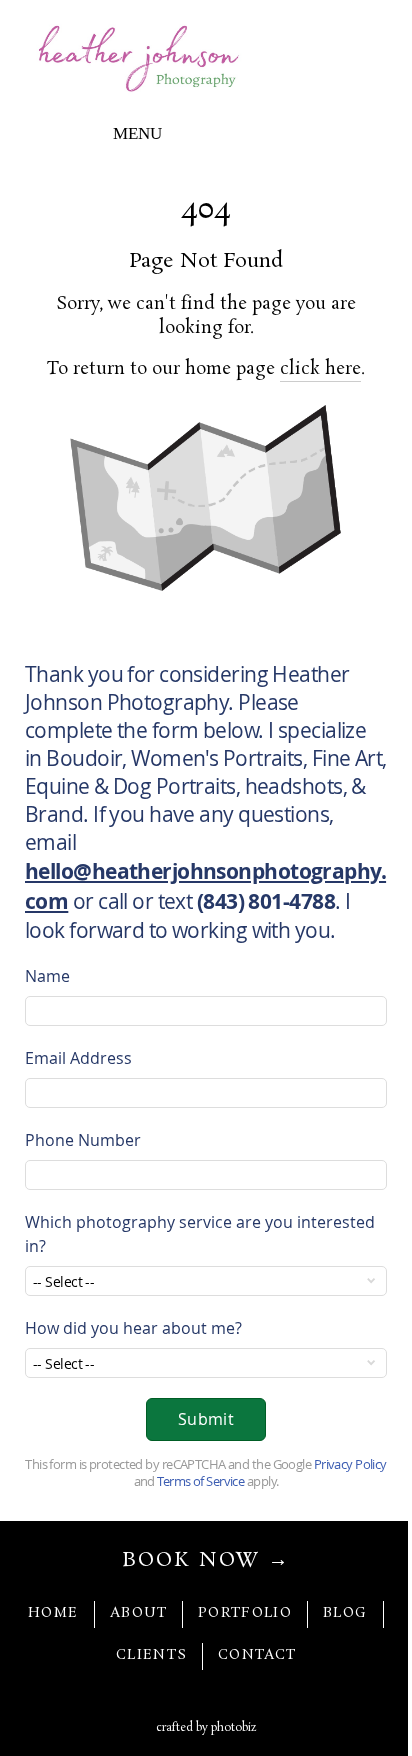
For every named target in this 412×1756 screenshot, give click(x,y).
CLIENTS (151, 1655)
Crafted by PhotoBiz (206, 1728)
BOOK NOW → (206, 1560)
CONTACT (257, 1655)
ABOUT (139, 1613)
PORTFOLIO (245, 1613)
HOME (53, 1613)
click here (320, 369)
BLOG (345, 1613)
